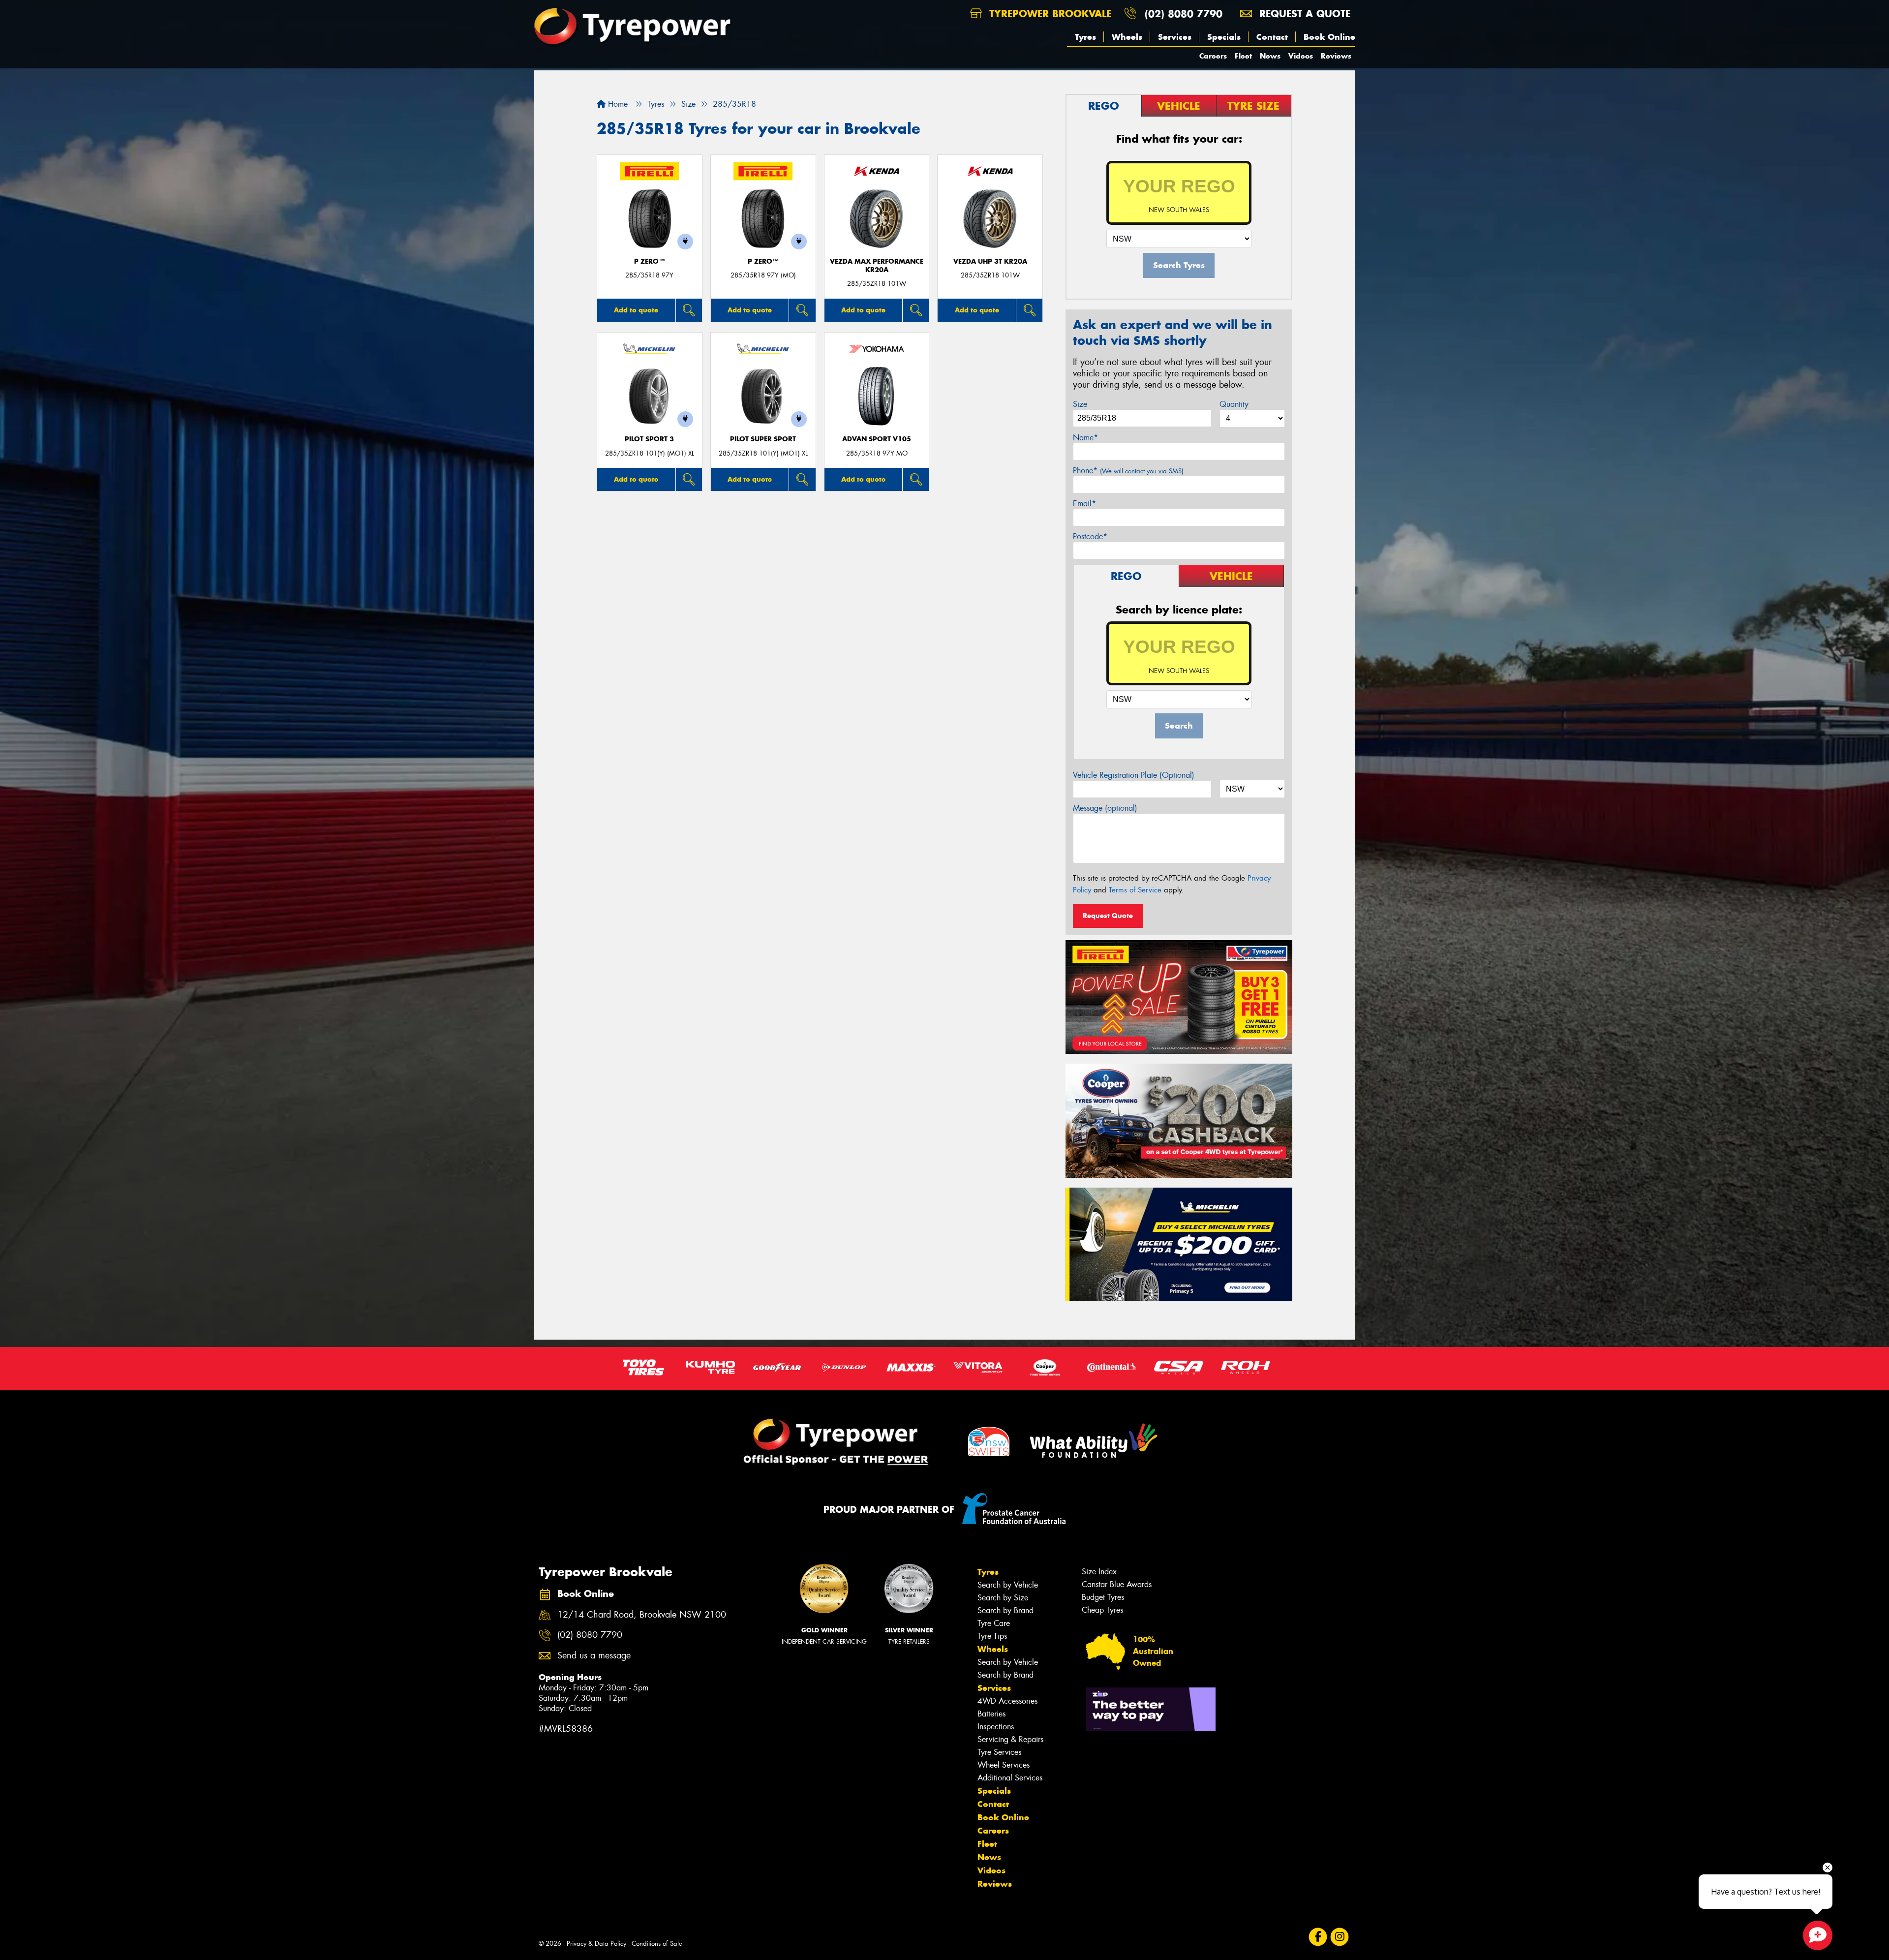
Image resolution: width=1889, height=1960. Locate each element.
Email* (1084, 504)
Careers (1213, 56)
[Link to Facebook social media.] (1318, 1937)
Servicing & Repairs (1010, 1739)
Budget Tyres (1103, 1597)
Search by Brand (1005, 1610)
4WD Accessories (1007, 1701)
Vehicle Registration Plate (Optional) (1134, 775)
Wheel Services (1004, 1765)
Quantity (1234, 404)
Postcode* (1090, 536)
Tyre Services (999, 1752)
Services (1175, 37)
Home (617, 104)
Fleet (1243, 56)
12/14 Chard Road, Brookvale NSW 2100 (642, 1615)
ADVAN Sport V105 (877, 439)
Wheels (1127, 37)
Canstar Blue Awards (1117, 1584)
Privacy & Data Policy (596, 1944)
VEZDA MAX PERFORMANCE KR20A (877, 266)
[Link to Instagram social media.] (1340, 1937)
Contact (1272, 37)
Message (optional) (1105, 808)
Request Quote (1108, 916)
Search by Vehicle (1008, 1585)
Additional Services (1010, 1778)
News (1270, 56)
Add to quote (636, 310)
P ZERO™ (649, 261)
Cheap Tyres (1102, 1610)
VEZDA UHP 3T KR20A (990, 261)
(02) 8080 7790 (1184, 14)
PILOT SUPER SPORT (763, 439)
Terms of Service (1135, 890)
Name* (1085, 438)
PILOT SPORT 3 (649, 439)
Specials (1224, 37)
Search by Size (1003, 1598)
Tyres (1085, 37)
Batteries (991, 1714)
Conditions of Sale (657, 1944)
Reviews (1336, 56)
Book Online (1329, 37)
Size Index (1099, 1572)
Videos (1301, 56)
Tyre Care (994, 1623)
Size (1080, 404)
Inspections (996, 1727)
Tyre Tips (992, 1636)
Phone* (1128, 471)
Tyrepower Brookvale (1049, 14)
